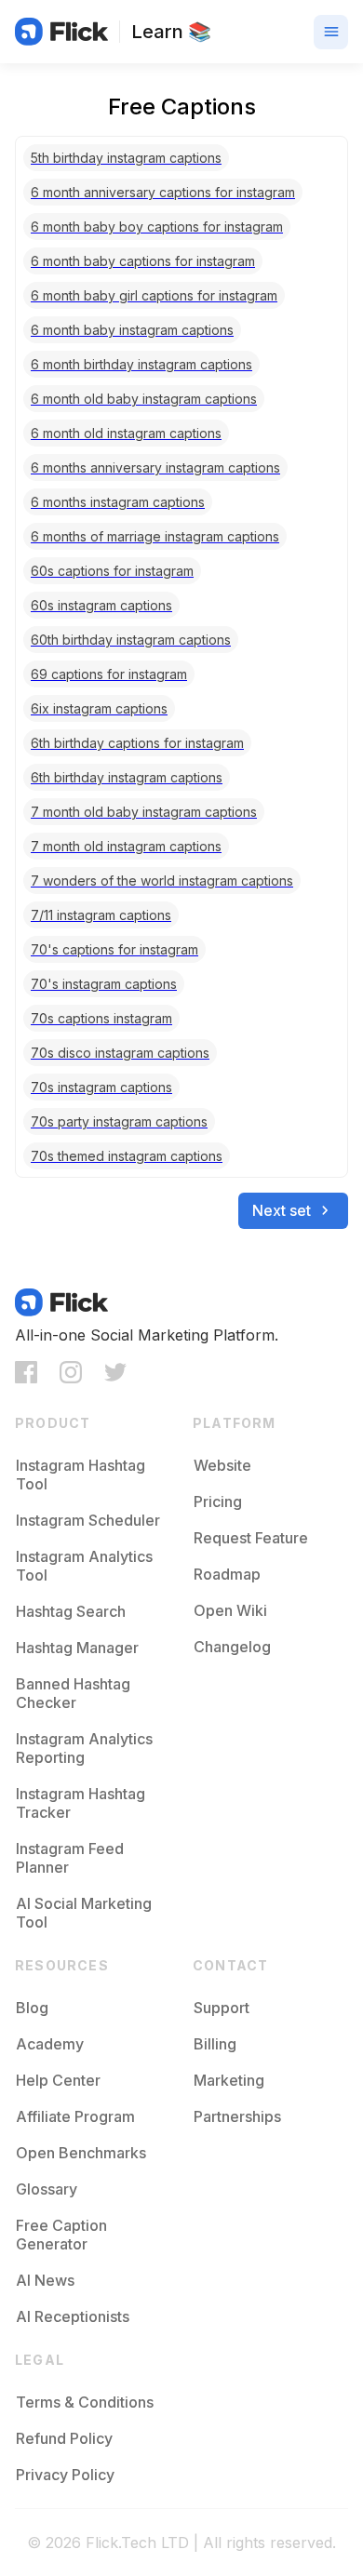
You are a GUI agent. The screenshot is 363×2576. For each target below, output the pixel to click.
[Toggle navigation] (331, 32)
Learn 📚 (171, 32)
